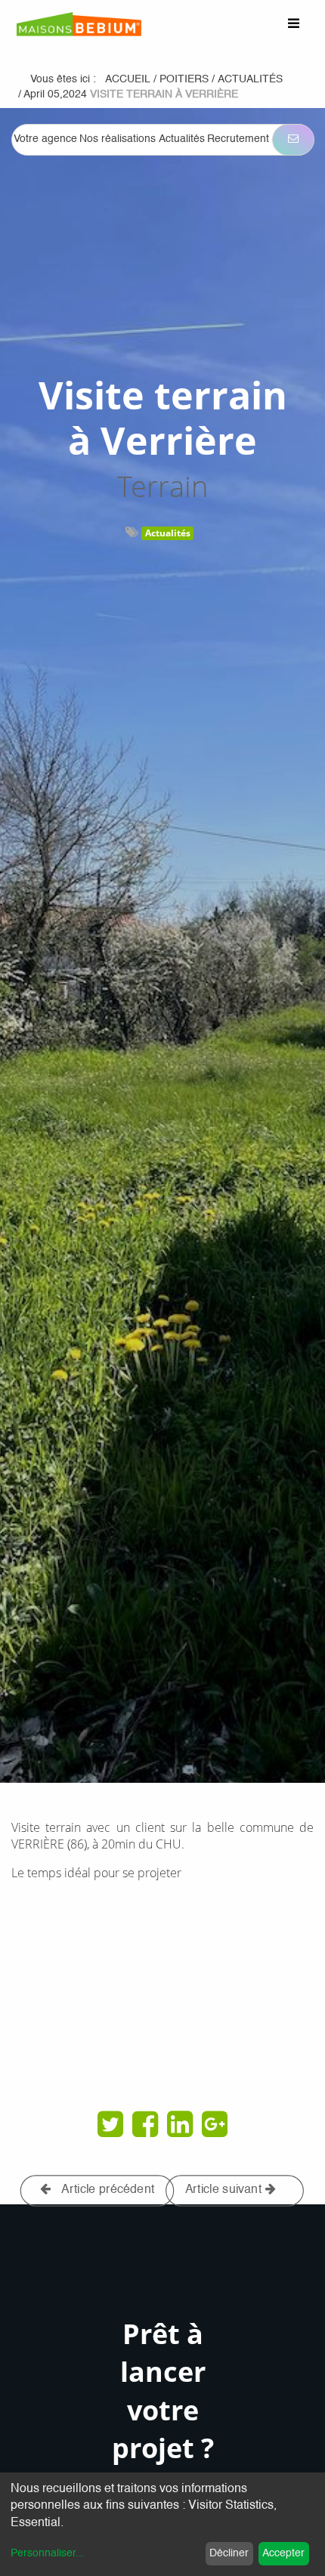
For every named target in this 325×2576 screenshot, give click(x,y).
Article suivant (225, 2190)
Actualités (168, 533)
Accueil (128, 79)
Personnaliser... (48, 2553)
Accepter (283, 2553)
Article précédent (107, 2190)
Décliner (229, 2553)
